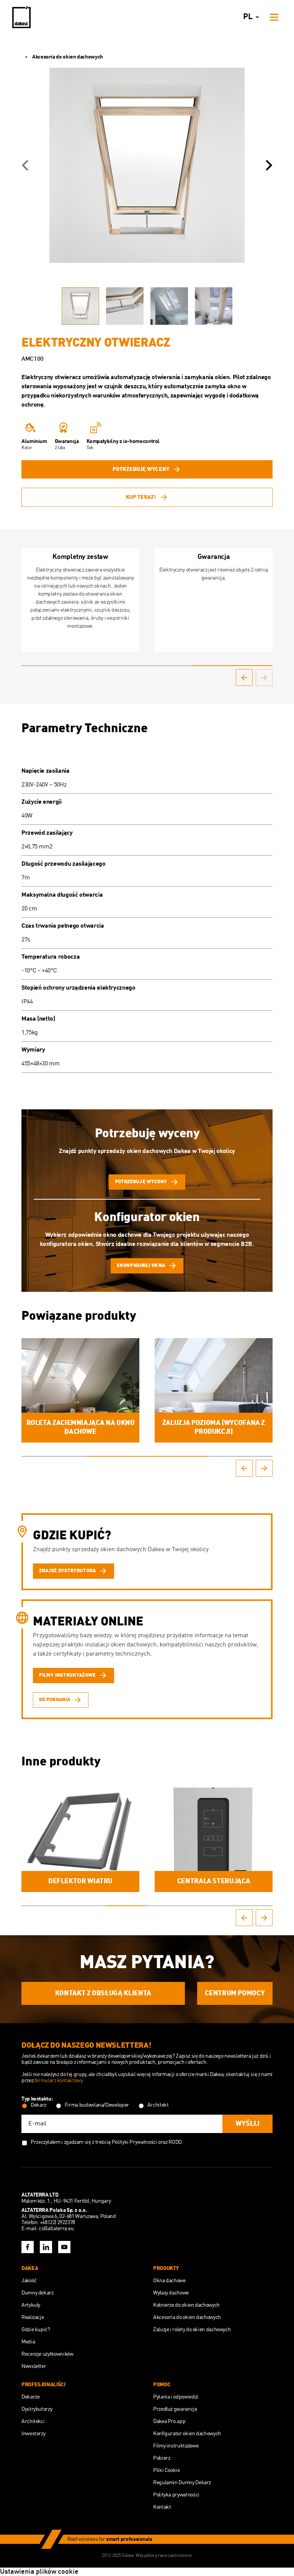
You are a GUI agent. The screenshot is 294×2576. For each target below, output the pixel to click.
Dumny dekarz (38, 2293)
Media (28, 2342)
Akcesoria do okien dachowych (68, 57)
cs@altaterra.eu (56, 2229)
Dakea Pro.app (169, 2421)
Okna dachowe (169, 2281)
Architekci (33, 2421)
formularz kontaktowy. (59, 2081)
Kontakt (162, 2507)
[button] (25, 165)
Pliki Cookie (167, 2470)
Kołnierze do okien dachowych (186, 2305)
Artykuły (31, 2305)
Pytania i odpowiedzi (176, 2397)
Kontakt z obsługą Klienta (103, 1993)
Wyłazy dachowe (171, 2293)
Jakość (29, 2281)
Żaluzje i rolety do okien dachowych (192, 2330)
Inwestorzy (33, 2434)
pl (248, 17)
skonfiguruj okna (141, 1266)
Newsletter (34, 2366)
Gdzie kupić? (36, 2330)
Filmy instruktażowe (176, 2446)
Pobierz (162, 2458)
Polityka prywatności (176, 2495)
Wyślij (247, 2124)
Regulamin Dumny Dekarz (182, 2483)
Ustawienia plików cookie (39, 2572)
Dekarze (30, 2397)
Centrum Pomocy (235, 1993)
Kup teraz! (141, 497)
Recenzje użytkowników (47, 2354)
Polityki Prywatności (135, 2142)
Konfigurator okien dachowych (187, 2434)
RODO (175, 2142)
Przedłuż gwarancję (175, 2409)
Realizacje (33, 2317)
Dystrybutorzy (37, 2409)
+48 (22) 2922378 (57, 2223)
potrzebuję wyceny (141, 469)
